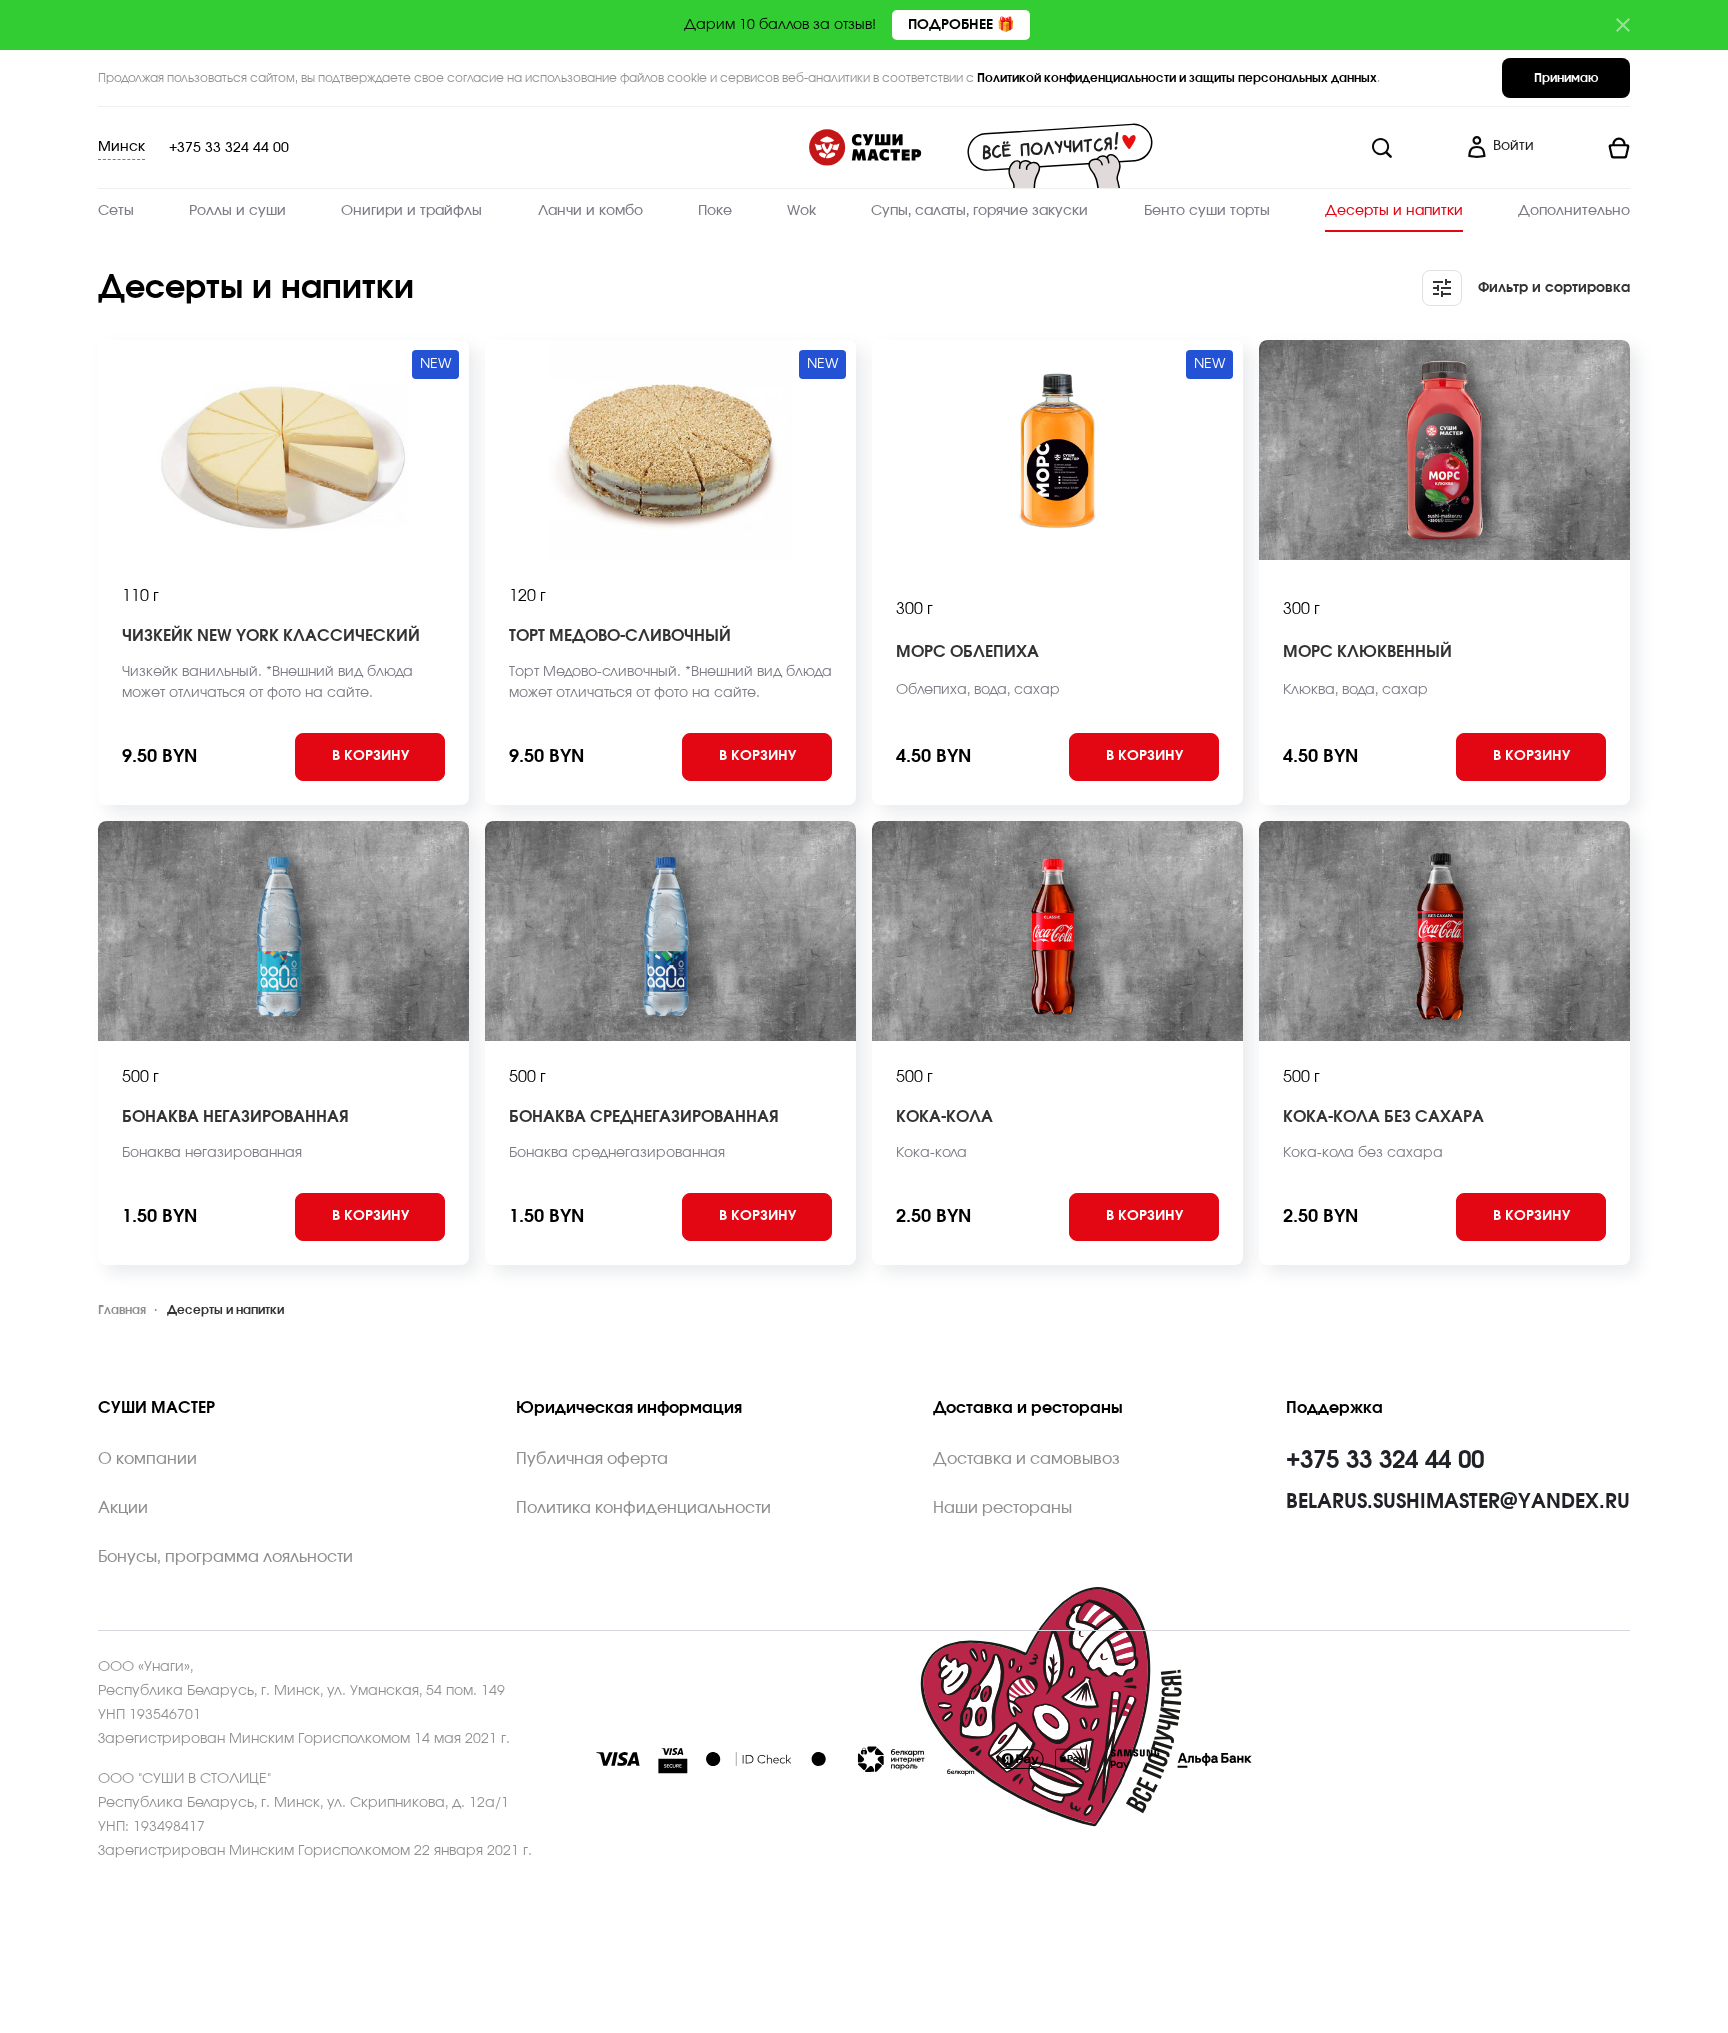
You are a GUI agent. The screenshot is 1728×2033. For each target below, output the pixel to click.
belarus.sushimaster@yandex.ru (1458, 1502)
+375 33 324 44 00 (229, 148)
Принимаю (1566, 78)
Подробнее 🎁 (961, 25)
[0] (1590, 148)
